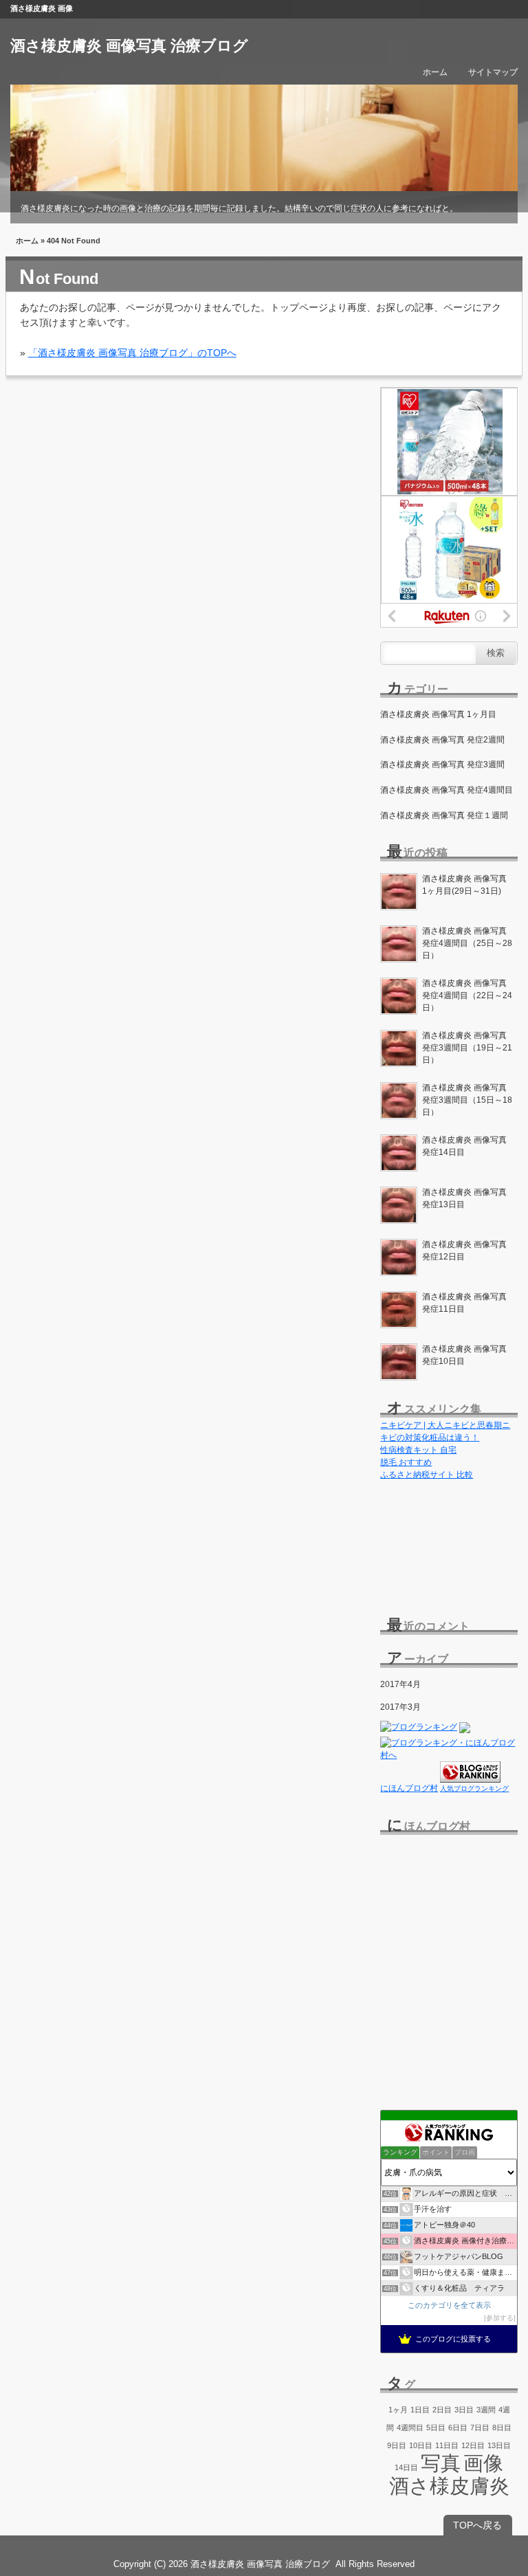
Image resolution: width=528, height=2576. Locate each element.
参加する (500, 2318)
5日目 (436, 2428)
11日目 (447, 2445)
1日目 (420, 2410)
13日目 (499, 2445)
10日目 (421, 2445)
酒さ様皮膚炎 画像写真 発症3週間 (442, 764)
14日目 (406, 2467)
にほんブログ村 (409, 1788)
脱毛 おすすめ (406, 1462)
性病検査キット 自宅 (418, 1450)
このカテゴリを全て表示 (449, 2305)
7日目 (480, 2428)
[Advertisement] (449, 1543)
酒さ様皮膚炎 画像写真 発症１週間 (444, 815)
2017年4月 (400, 1684)
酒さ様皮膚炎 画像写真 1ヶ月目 (438, 714)
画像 (483, 2463)
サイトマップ (493, 72)
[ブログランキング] (419, 1730)
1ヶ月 (398, 2410)
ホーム (435, 72)
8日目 (502, 2428)
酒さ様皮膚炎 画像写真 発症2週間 (442, 740)
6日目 (458, 2428)
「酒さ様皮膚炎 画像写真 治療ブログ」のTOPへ (132, 353)
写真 (441, 2463)
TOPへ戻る (477, 2525)
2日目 (442, 2410)
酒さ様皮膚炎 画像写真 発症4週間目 (447, 790)
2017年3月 (400, 1707)
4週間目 (410, 2428)
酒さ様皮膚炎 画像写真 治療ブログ (129, 46)
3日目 (464, 2410)
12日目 (473, 2445)
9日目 (397, 2445)
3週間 (486, 2410)
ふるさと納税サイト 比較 (427, 1475)
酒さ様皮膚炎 (449, 2486)
